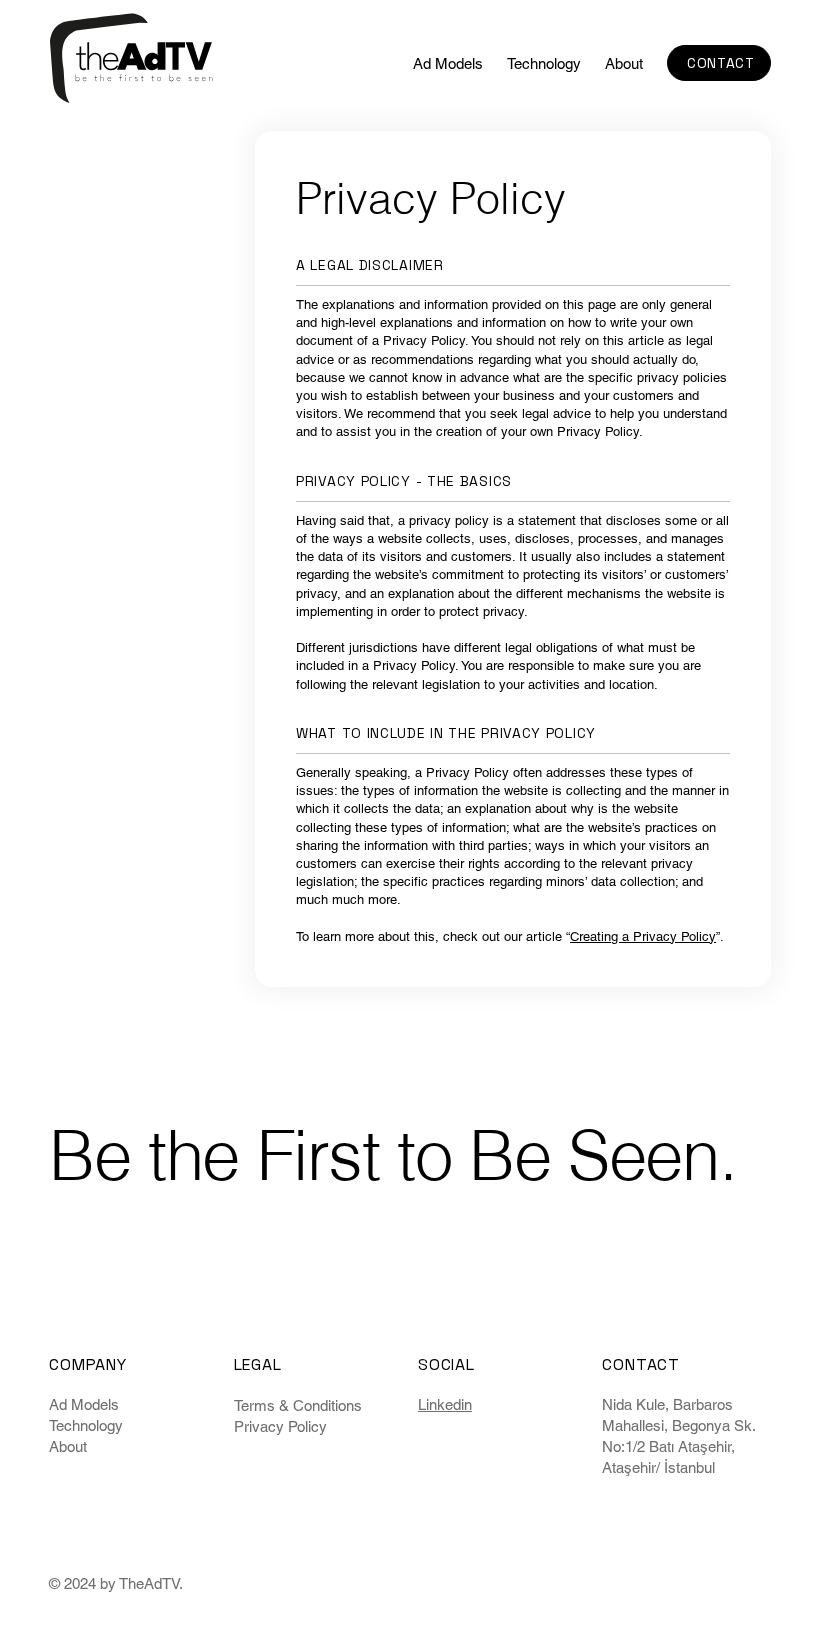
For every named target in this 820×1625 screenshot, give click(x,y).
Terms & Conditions (298, 1405)
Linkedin (445, 1404)
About (68, 1446)
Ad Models (84, 1404)
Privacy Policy (280, 1426)
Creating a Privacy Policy (643, 936)
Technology (86, 1425)
